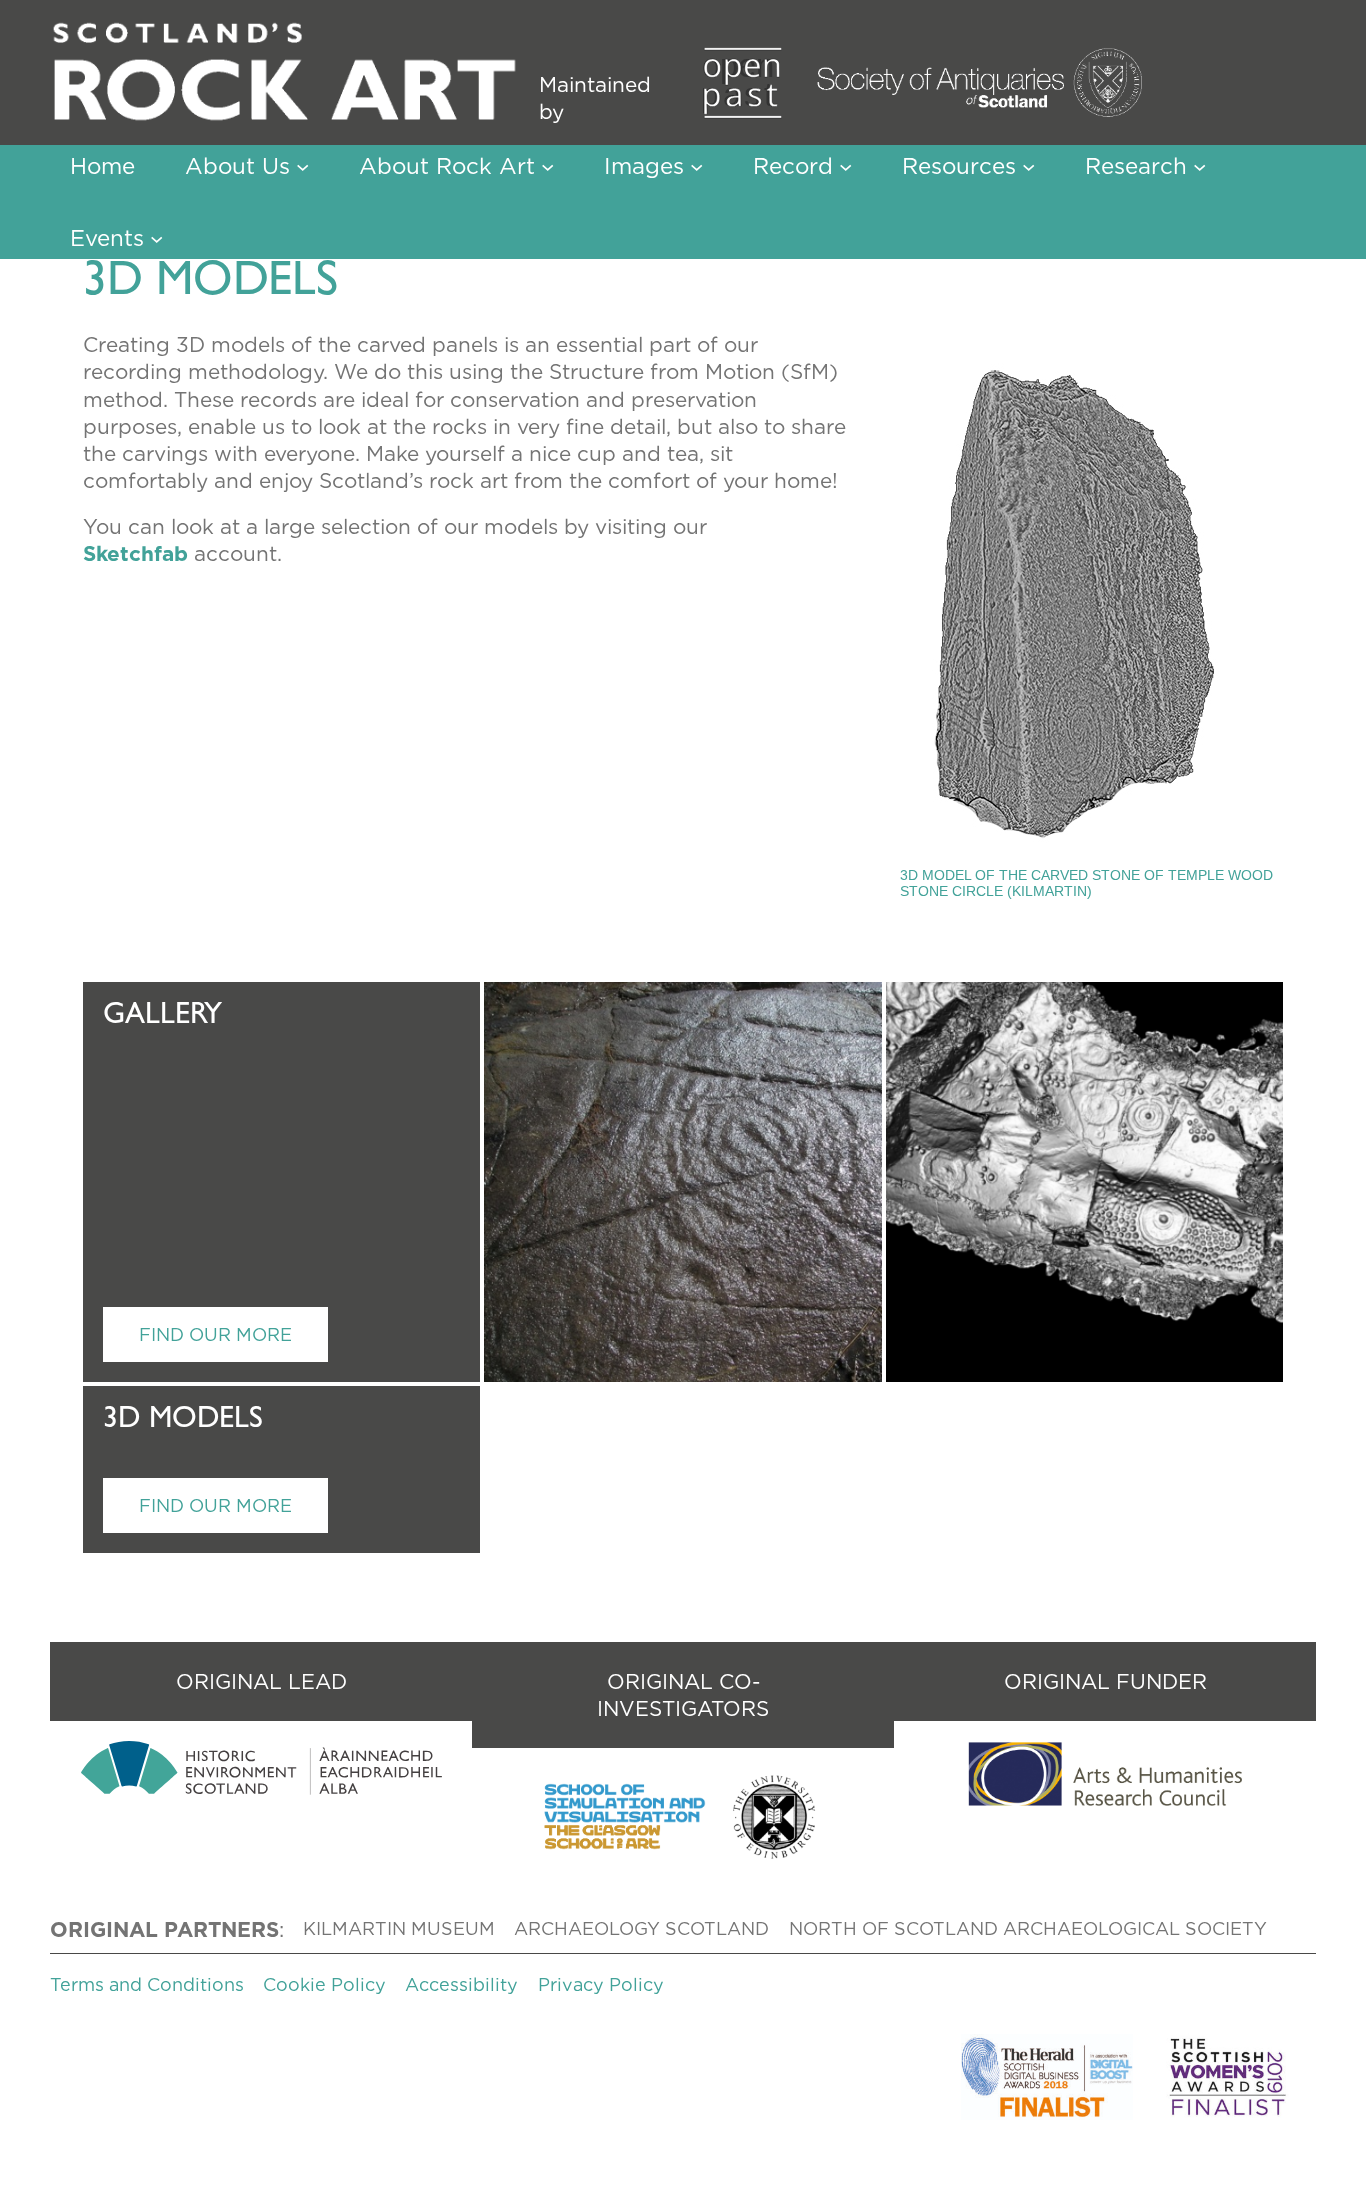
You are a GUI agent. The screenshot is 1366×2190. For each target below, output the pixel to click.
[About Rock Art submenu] (547, 165)
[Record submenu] (845, 165)
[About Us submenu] (302, 165)
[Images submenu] (696, 165)
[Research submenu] (1199, 165)
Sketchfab (135, 553)
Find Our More (215, 1334)
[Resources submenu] (1028, 165)
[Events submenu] (156, 238)
